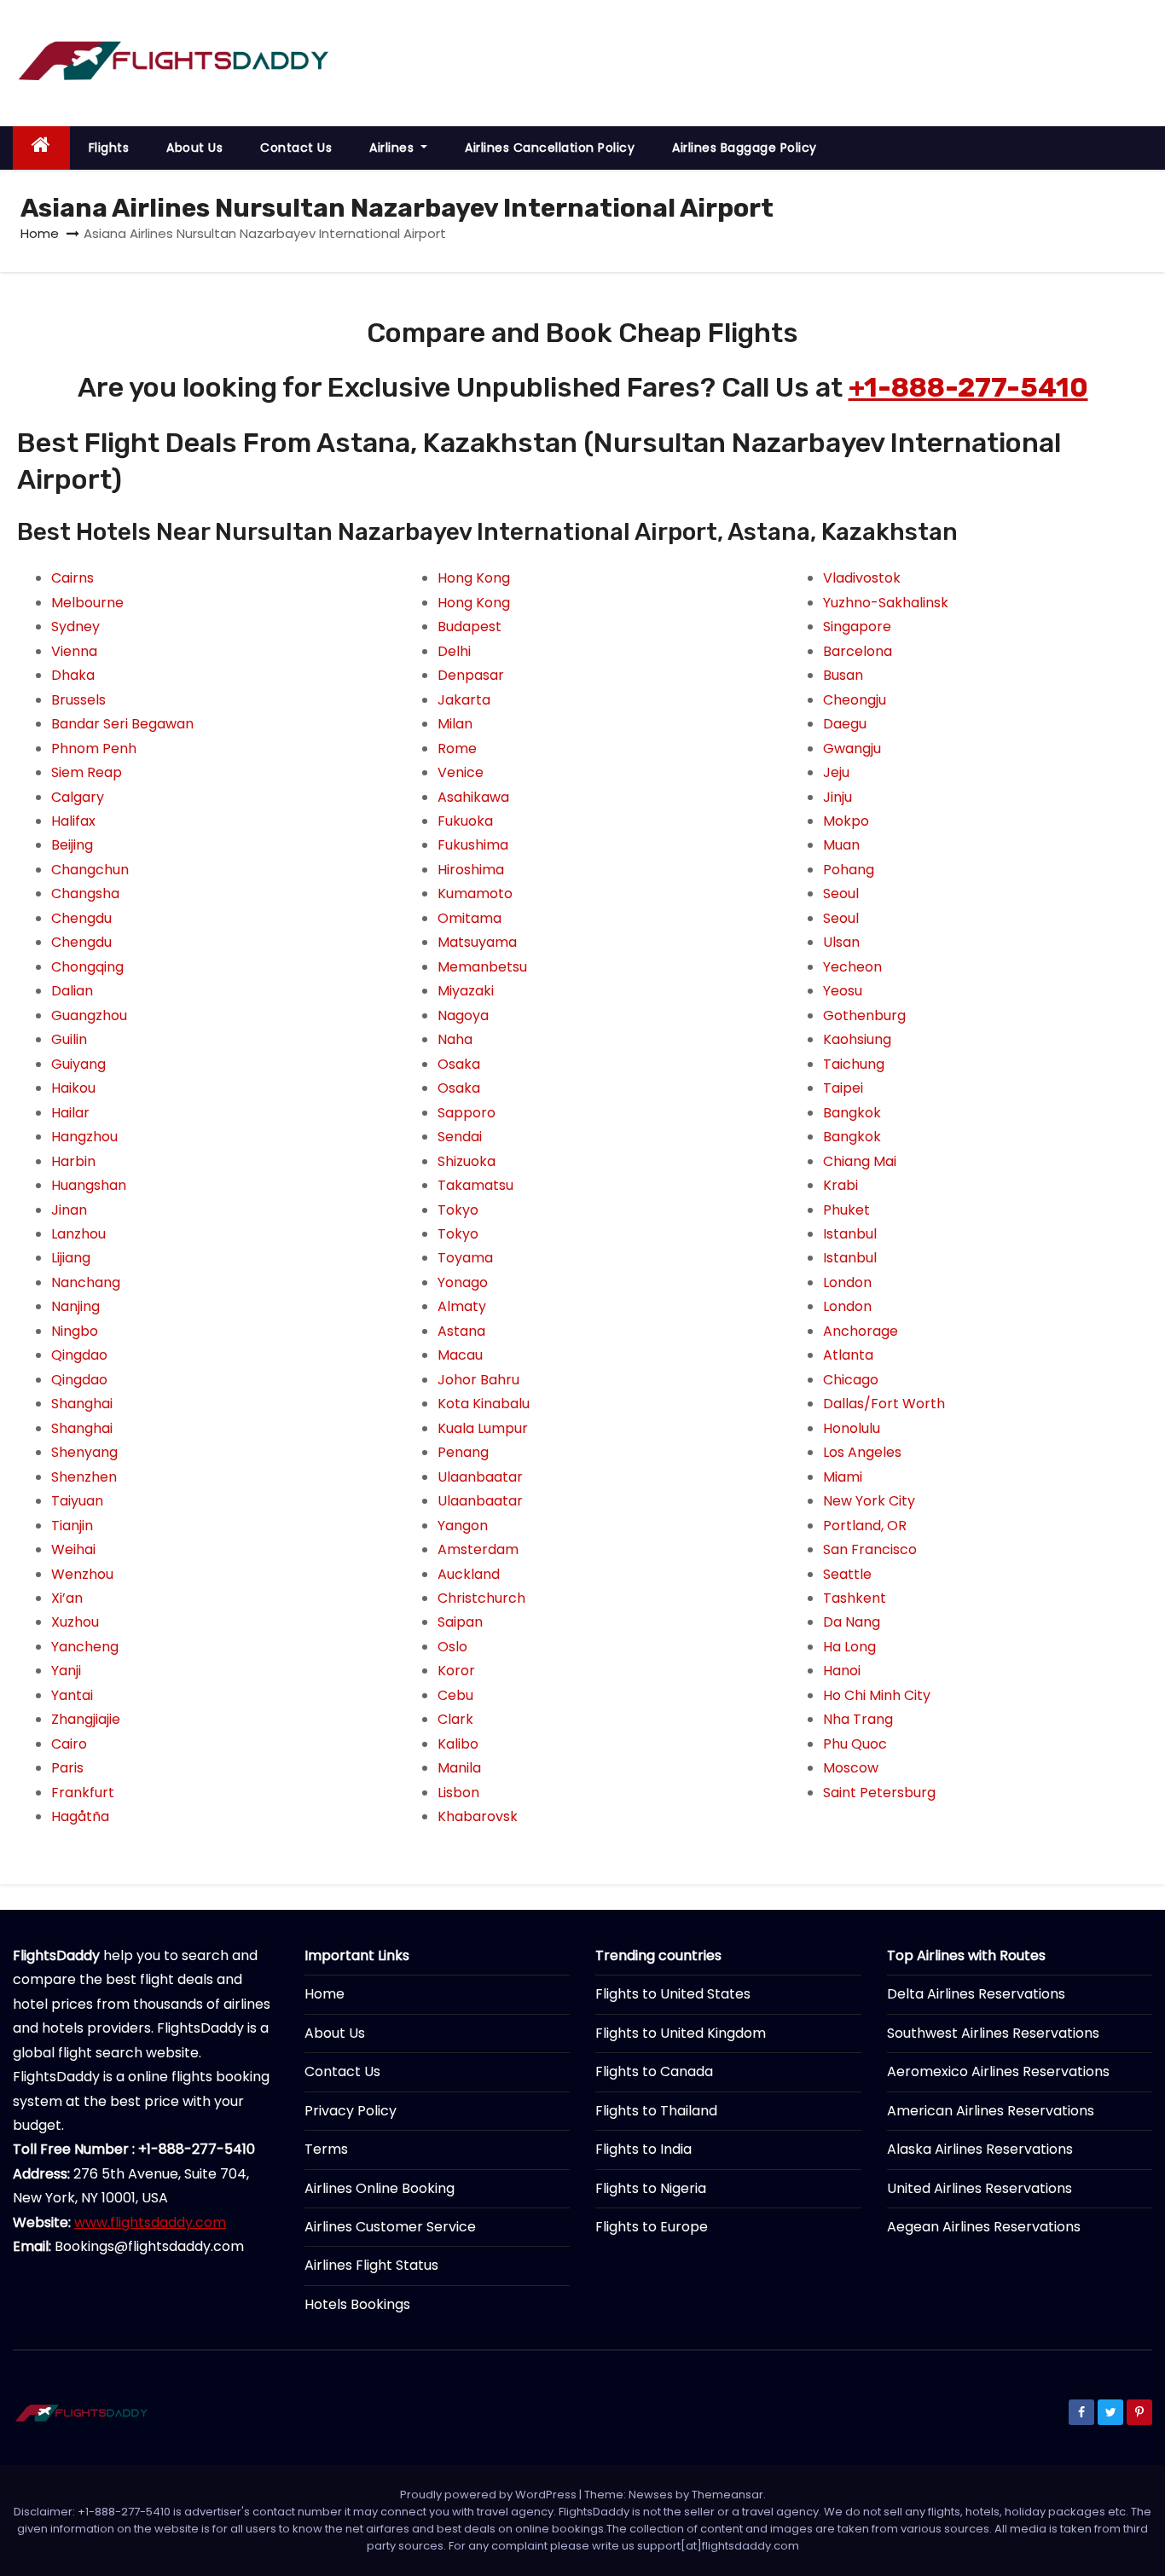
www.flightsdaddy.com (150, 2222)
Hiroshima (471, 870)
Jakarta (464, 700)
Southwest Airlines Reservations (993, 2033)
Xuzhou (75, 1622)
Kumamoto (475, 893)
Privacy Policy (351, 2111)
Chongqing (87, 967)
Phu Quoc (855, 1744)
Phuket (846, 1210)
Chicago (851, 1380)
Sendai (460, 1137)
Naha (455, 1039)
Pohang (849, 870)
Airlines (394, 148)
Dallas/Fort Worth (884, 1404)
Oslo (452, 1647)
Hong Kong (474, 578)
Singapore (857, 627)
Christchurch (481, 1598)
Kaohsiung (857, 1039)
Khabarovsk (478, 1816)
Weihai (73, 1549)
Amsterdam (478, 1549)
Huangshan (89, 1185)
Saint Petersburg (879, 1793)
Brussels (78, 700)
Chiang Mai (860, 1161)
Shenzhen (84, 1477)
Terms (326, 2149)
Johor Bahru (478, 1380)
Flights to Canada (654, 2071)
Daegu (845, 724)
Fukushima (473, 845)
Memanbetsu (482, 967)
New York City (869, 1501)
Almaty (462, 1306)
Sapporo (467, 1113)
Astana (461, 1331)
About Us (194, 148)
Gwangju (852, 748)
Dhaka (73, 675)
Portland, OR (865, 1526)
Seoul (841, 893)
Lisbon (458, 1793)
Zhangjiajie (86, 1719)
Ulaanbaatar (480, 1477)
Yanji (66, 1671)
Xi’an (67, 1598)
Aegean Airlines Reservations (984, 2227)
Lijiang (71, 1258)
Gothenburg (864, 1015)
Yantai (72, 1695)
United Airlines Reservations (980, 2188)
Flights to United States (673, 1994)
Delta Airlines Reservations (976, 1994)
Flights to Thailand (656, 2111)
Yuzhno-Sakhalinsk (886, 603)
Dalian (72, 991)
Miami (843, 1477)
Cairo (69, 1744)
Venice (461, 772)
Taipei (843, 1088)
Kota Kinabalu (484, 1404)
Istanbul (850, 1234)
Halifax (73, 821)
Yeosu (843, 991)
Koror (456, 1671)
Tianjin (72, 1526)
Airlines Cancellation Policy (550, 148)
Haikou (73, 1088)
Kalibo (458, 1744)
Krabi (840, 1185)
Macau (460, 1355)
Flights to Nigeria (651, 2188)
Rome (457, 748)
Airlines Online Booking (380, 2188)
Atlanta (848, 1355)
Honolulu (852, 1428)
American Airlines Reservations (991, 2111)
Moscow (851, 1768)
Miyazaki (466, 991)
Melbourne (87, 603)
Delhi (454, 651)
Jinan (69, 1210)
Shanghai (82, 1404)
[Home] (41, 148)
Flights (109, 148)
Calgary (78, 797)
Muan (841, 845)
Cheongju (855, 700)
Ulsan (841, 942)
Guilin (69, 1039)
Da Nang (852, 1622)
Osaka (459, 1064)
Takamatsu (475, 1185)
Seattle (847, 1574)
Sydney (75, 627)
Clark (455, 1719)
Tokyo (458, 1210)
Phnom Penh (94, 748)
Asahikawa (473, 797)
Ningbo (75, 1331)
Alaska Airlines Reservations (980, 2149)
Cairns (72, 578)
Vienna (74, 651)
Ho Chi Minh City (877, 1695)
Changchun (90, 870)
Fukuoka (465, 821)
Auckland (469, 1574)
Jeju (836, 772)
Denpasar (471, 675)
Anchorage (861, 1331)
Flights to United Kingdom (681, 2033)
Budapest (469, 627)
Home (40, 233)
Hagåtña (80, 1816)
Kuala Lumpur (483, 1428)
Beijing (72, 845)
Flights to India (643, 2149)
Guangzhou (89, 1015)
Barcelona (858, 651)
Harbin (73, 1161)
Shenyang (84, 1452)
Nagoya (463, 1015)
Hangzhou (84, 1137)
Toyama (465, 1258)
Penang (463, 1452)
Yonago (463, 1282)
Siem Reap (87, 772)
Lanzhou (78, 1234)
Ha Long (849, 1647)
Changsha (85, 893)
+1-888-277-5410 (968, 387)
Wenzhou (82, 1574)
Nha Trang (858, 1719)
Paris (67, 1768)
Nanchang (86, 1282)
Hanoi (842, 1671)
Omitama (469, 918)
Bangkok (852, 1113)
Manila (459, 1768)
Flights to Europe (652, 2227)
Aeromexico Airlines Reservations (998, 2071)
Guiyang (78, 1064)
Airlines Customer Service (390, 2227)
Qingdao (79, 1355)
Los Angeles (862, 1452)
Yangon (463, 1526)
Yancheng (85, 1647)
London (847, 1282)
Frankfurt (83, 1793)
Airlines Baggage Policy (745, 148)
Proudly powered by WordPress (490, 2495)
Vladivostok (862, 578)
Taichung (854, 1064)
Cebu (455, 1695)
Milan (455, 724)
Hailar (70, 1113)
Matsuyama (477, 942)
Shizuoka (467, 1161)
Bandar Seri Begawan (122, 724)
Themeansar (727, 2495)
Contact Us (296, 148)
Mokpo (846, 821)
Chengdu (81, 918)
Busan (843, 675)
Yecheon (852, 967)
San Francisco (870, 1549)
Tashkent (855, 1598)
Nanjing (75, 1306)
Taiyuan (77, 1501)
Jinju (838, 797)
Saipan (460, 1622)
